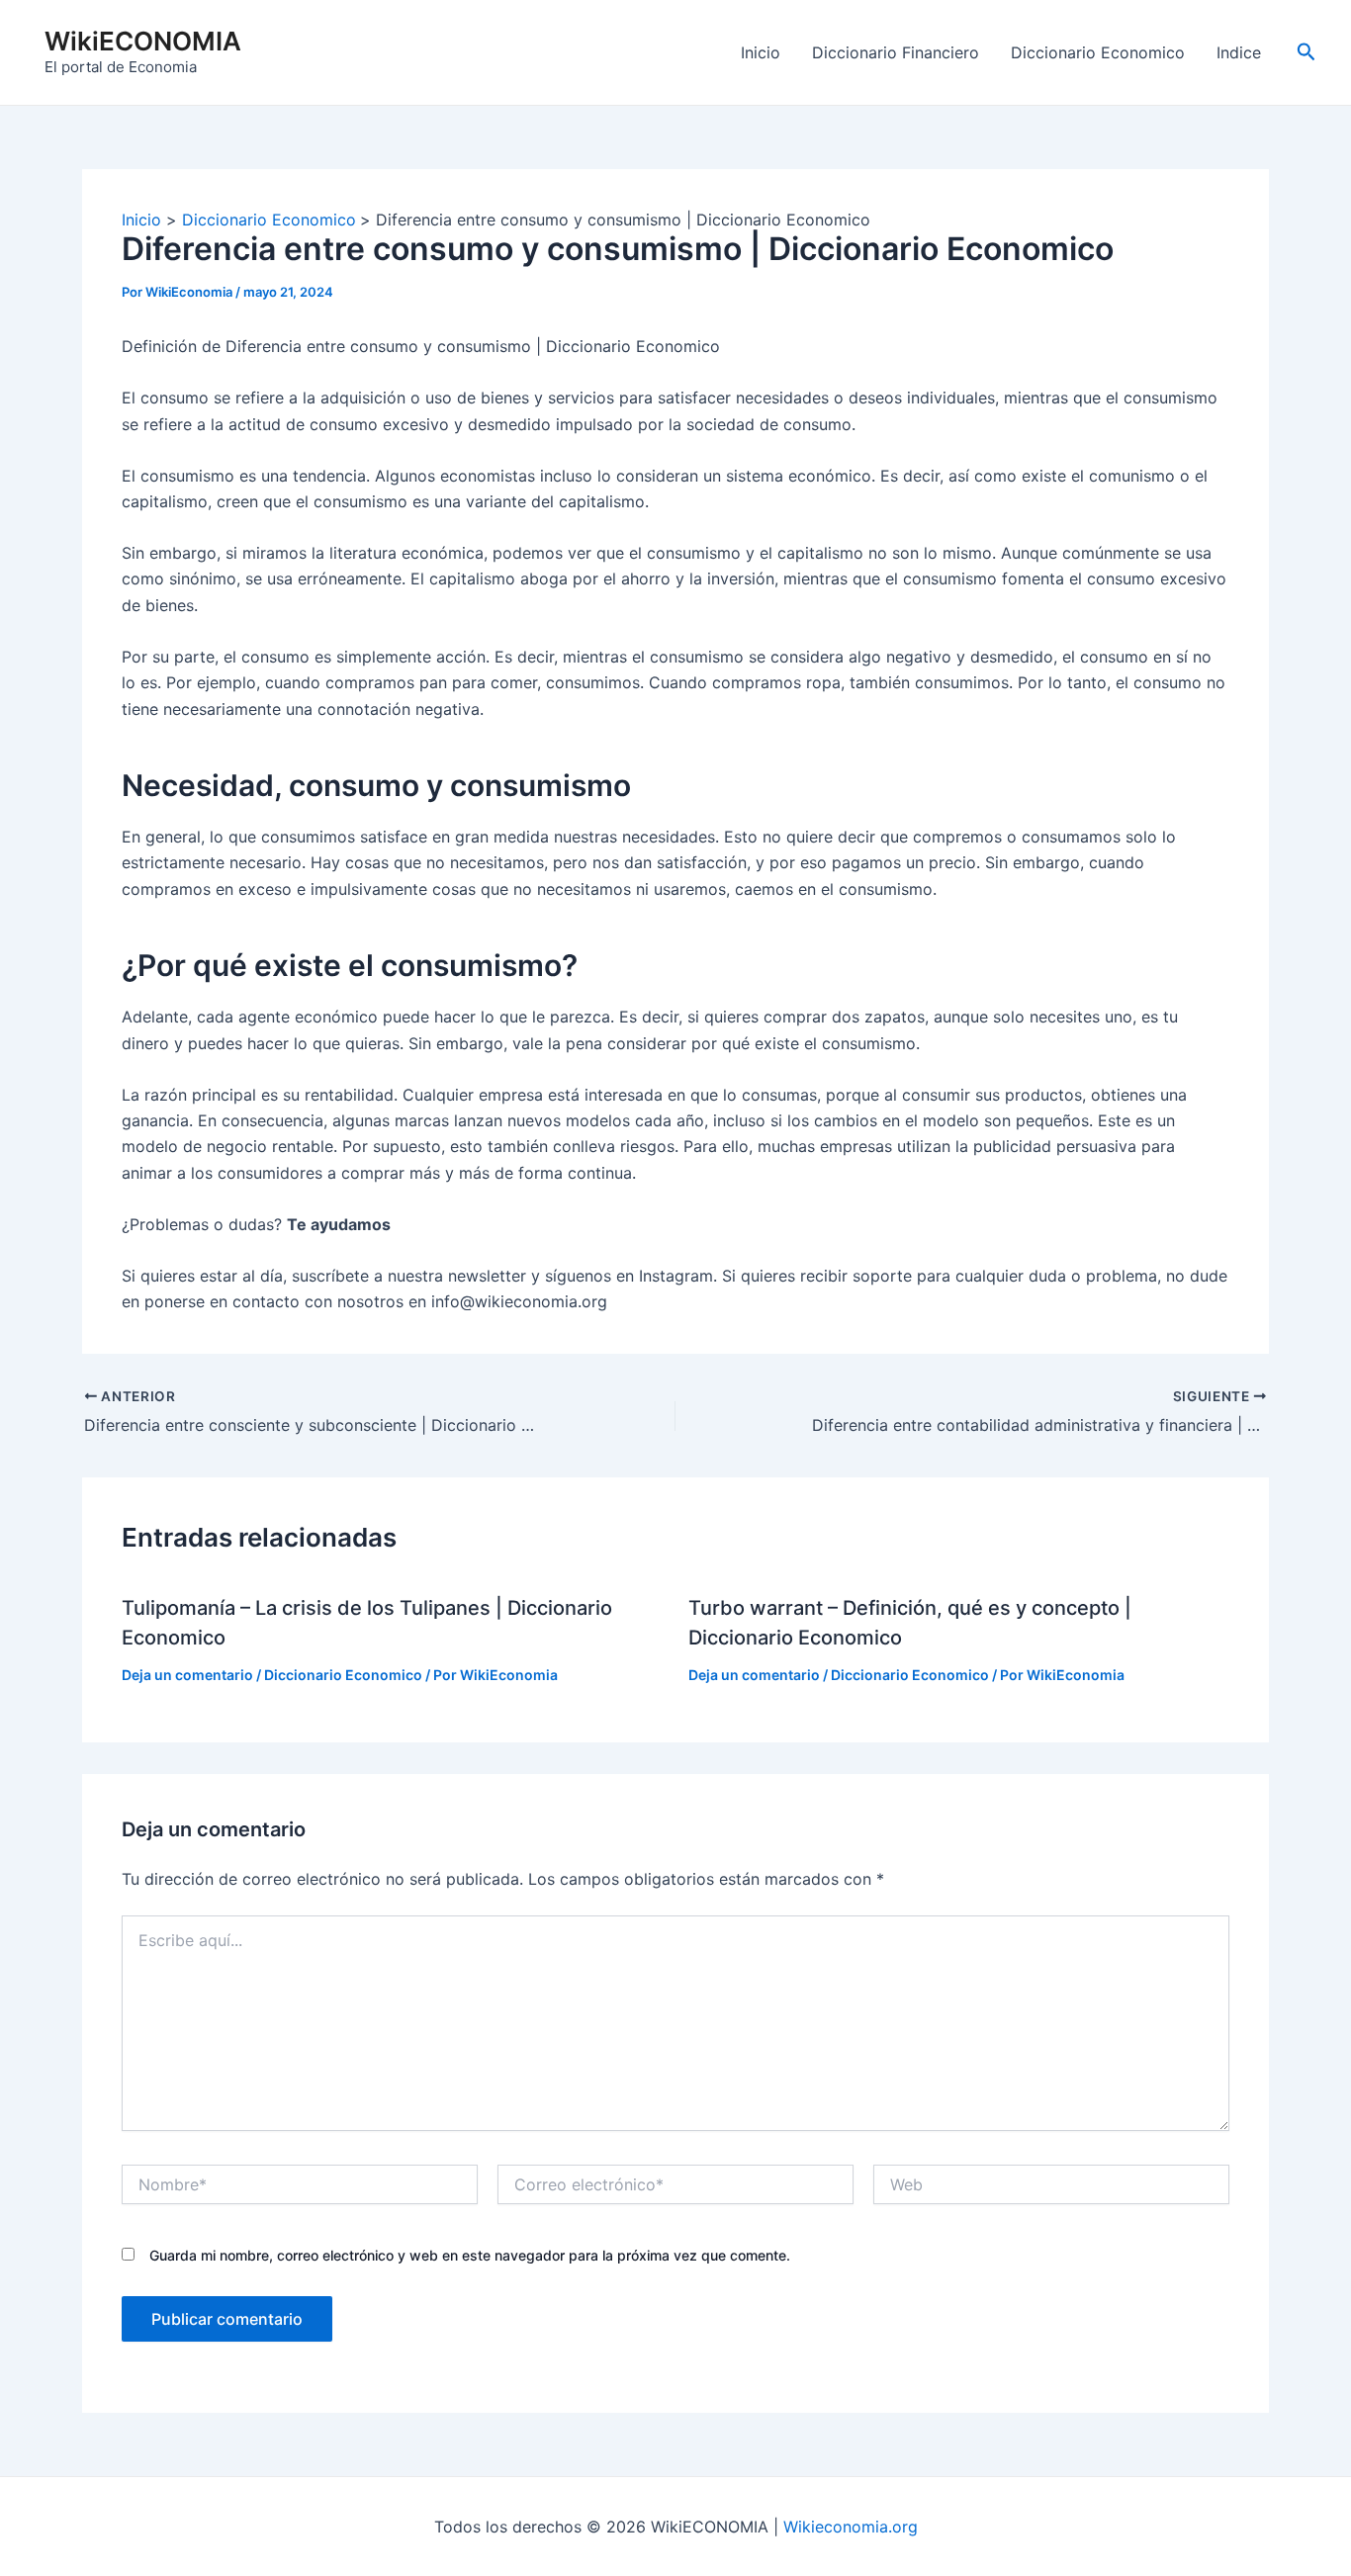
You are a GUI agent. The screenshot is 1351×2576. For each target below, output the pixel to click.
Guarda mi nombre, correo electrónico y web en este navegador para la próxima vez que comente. (470, 2255)
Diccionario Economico (1098, 52)
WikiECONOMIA (143, 41)
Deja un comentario (187, 1675)
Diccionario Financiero (896, 52)
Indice (1239, 52)
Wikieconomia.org (851, 2527)
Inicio (761, 52)
